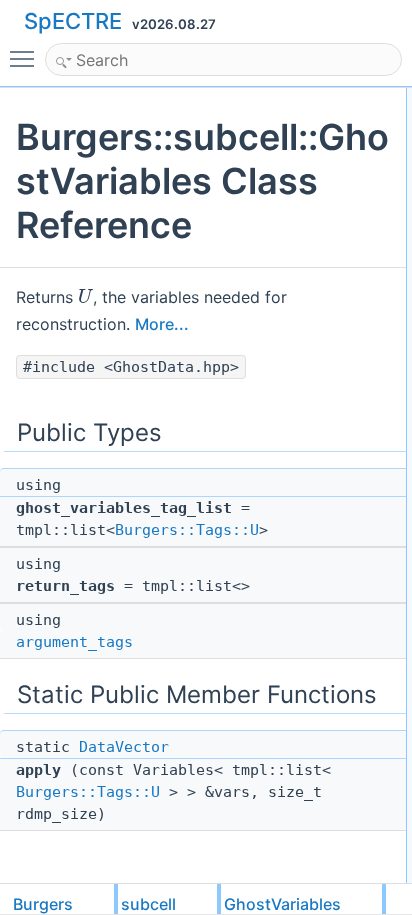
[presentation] (85, 296)
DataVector (124, 747)
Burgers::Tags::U (187, 530)
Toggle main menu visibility (26, 58)
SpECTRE (73, 21)
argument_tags (74, 642)
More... (162, 324)
